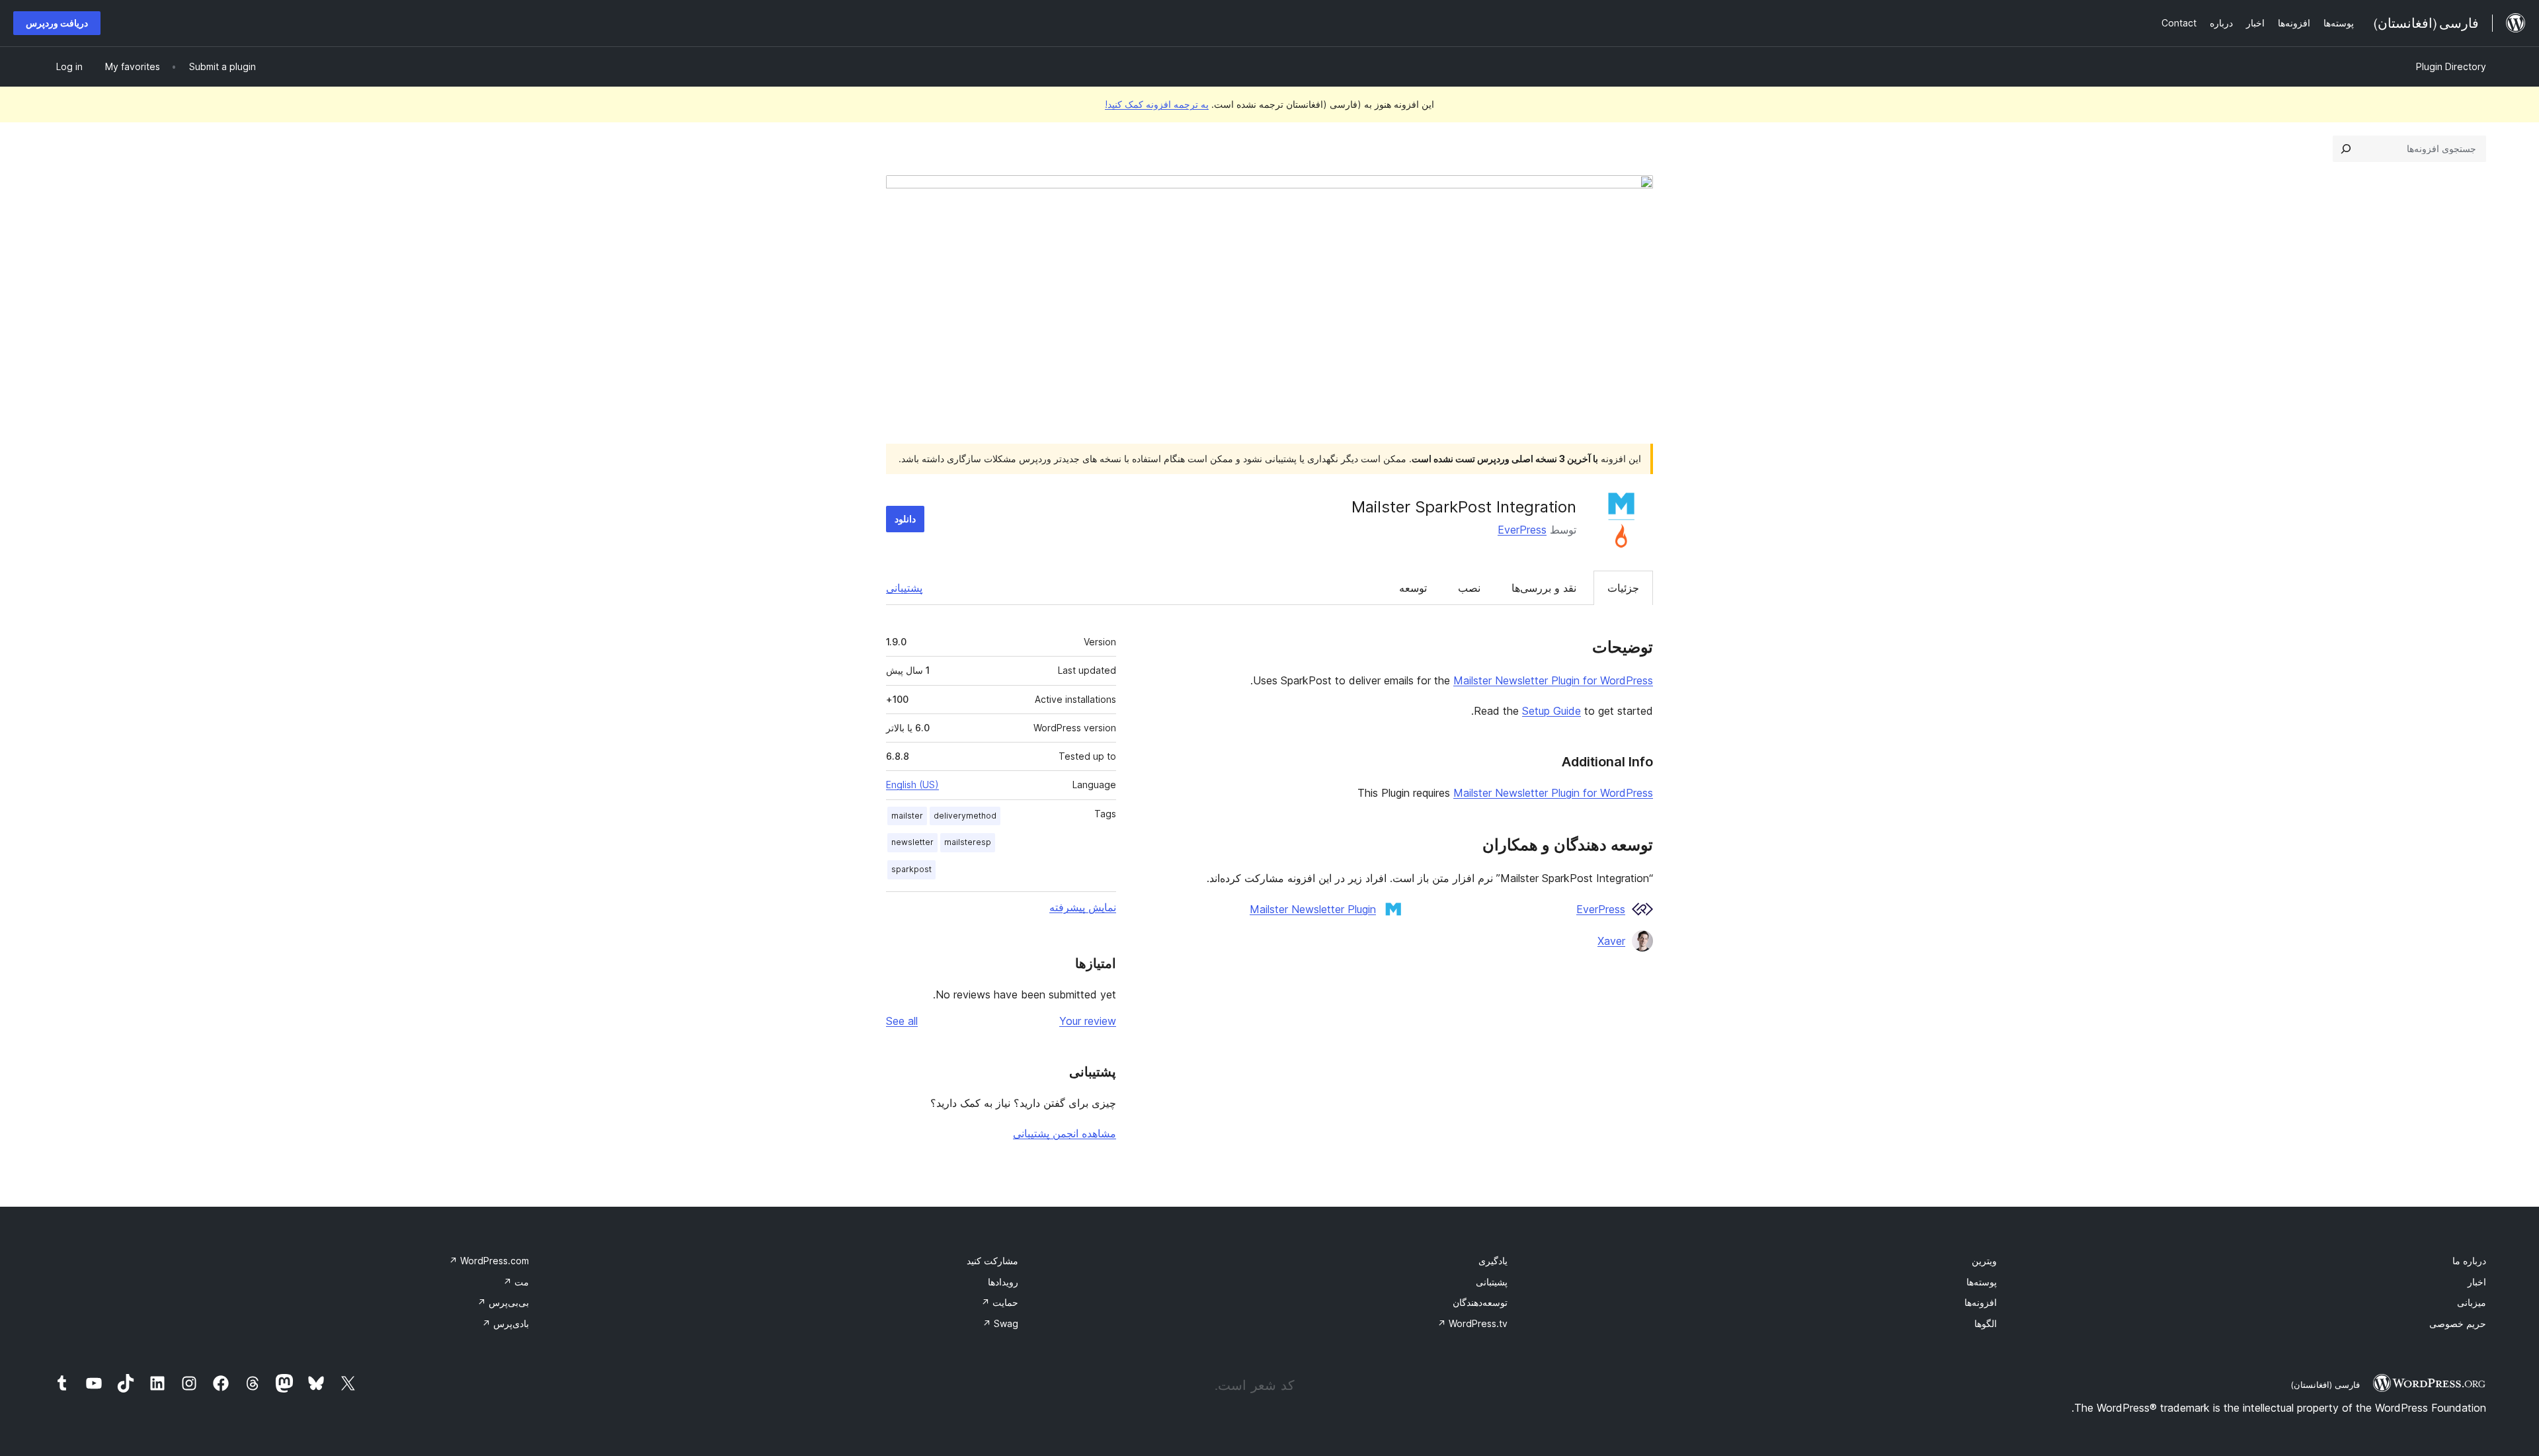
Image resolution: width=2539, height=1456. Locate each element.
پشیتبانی (1492, 1282)
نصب (1469, 588)
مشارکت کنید (992, 1261)
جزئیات (1623, 588)
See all (902, 1021)
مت (516, 1282)
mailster (907, 816)
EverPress (1522, 530)
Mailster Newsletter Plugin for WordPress (1553, 680)
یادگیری (1493, 1261)
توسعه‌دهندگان (1480, 1302)
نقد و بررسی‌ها (1544, 588)
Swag (1000, 1323)
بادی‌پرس (505, 1323)
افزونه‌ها (1981, 1302)
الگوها (1986, 1323)
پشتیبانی (904, 588)
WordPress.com (489, 1261)
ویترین (1984, 1261)
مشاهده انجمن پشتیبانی (1065, 1133)
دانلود (905, 519)
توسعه (1413, 588)
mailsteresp (968, 842)
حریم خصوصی (2458, 1323)
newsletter (912, 842)
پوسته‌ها (1982, 1282)
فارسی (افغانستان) (2325, 1385)
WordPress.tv (1472, 1323)
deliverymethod (965, 816)
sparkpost (911, 869)
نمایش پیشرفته (1083, 907)
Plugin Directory (2451, 66)
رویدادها (1003, 1282)
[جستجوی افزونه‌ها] (2346, 149)
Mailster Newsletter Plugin (1313, 909)
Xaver (1611, 941)
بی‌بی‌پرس (503, 1302)
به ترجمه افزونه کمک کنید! (1157, 104)
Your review (1088, 1021)
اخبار (2477, 1282)
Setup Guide (1552, 711)
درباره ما (2469, 1261)
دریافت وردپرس (57, 23)
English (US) (912, 785)
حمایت (1000, 1302)
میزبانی (2472, 1302)
